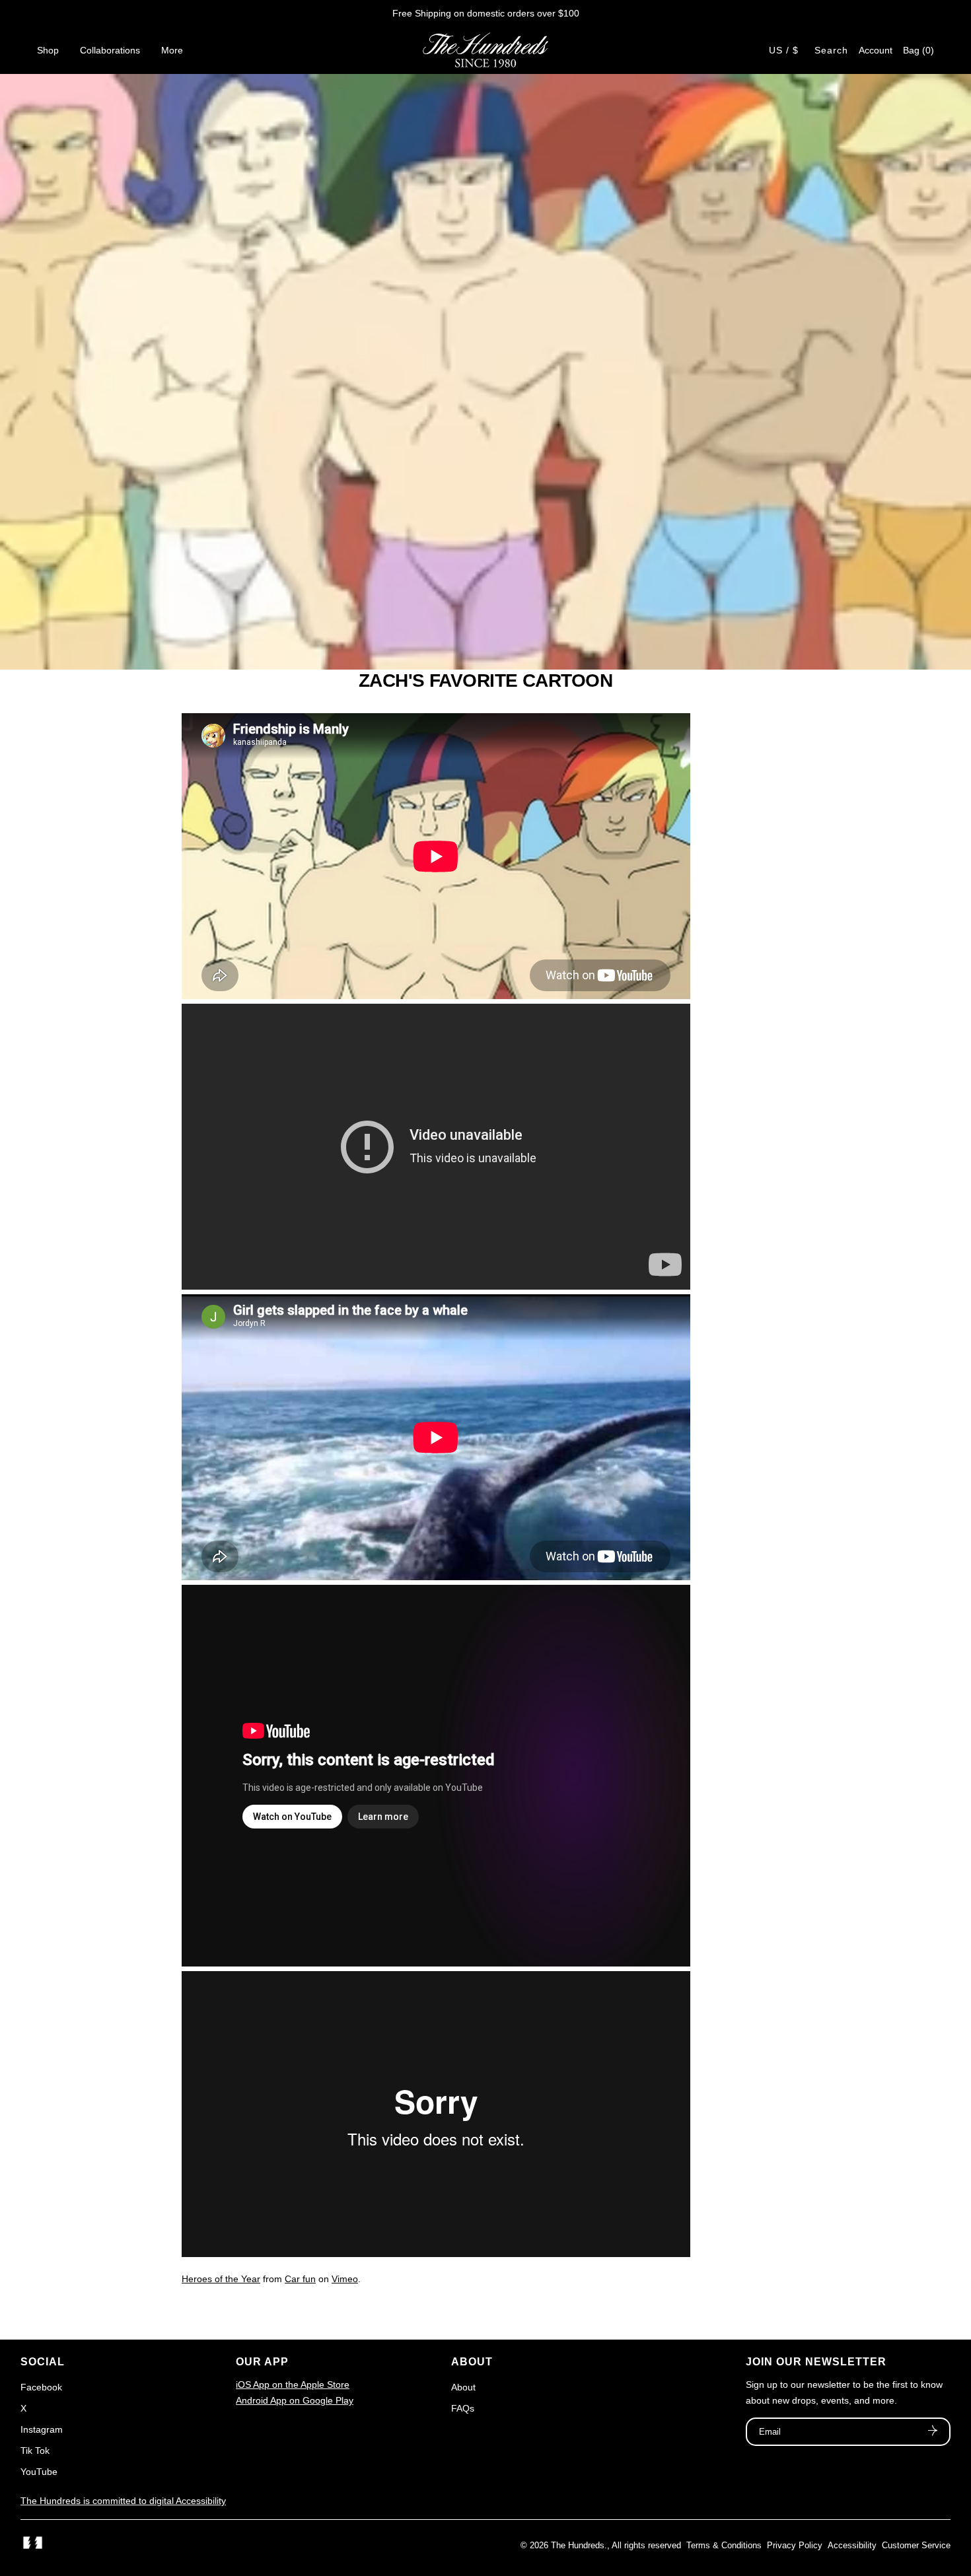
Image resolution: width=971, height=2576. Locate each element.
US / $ (784, 50)
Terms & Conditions (724, 2545)
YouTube (39, 2472)
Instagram (42, 2429)
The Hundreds (578, 2545)
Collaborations (110, 50)
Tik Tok (35, 2451)
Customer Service (916, 2545)
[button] (918, 50)
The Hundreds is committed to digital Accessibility (123, 2501)
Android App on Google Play (295, 2400)
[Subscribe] (933, 2432)
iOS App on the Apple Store (293, 2385)
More (172, 50)
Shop (48, 50)
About (463, 2387)
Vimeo (345, 2279)
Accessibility (852, 2545)
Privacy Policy (795, 2545)
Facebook (41, 2387)
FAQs (463, 2408)
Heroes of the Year (221, 2279)
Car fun (300, 2279)
